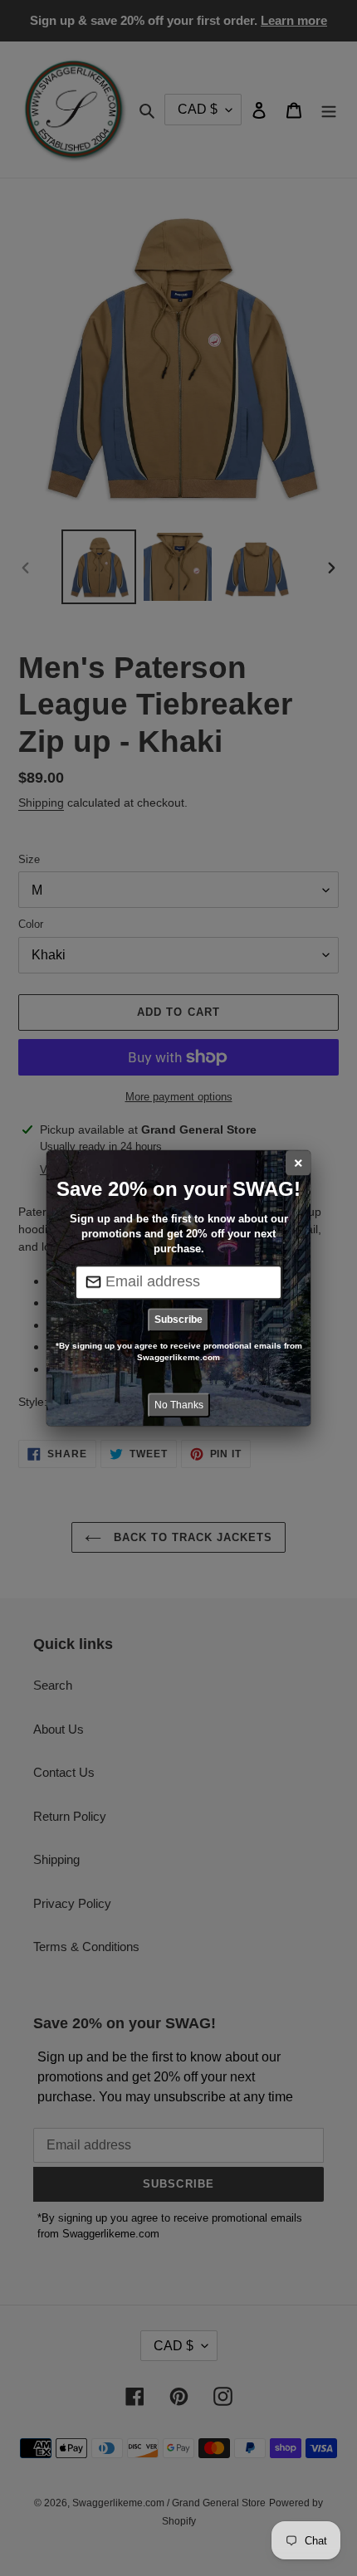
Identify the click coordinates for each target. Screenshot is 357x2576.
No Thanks (179, 1405)
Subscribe (178, 1320)
